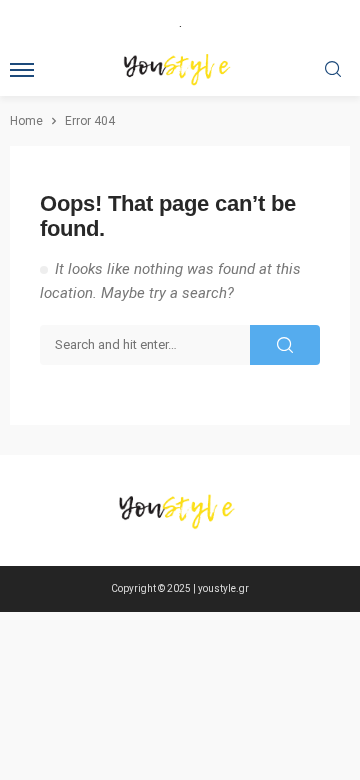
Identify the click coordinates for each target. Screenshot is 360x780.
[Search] (333, 70)
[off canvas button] (22, 70)
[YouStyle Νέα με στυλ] (180, 511)
